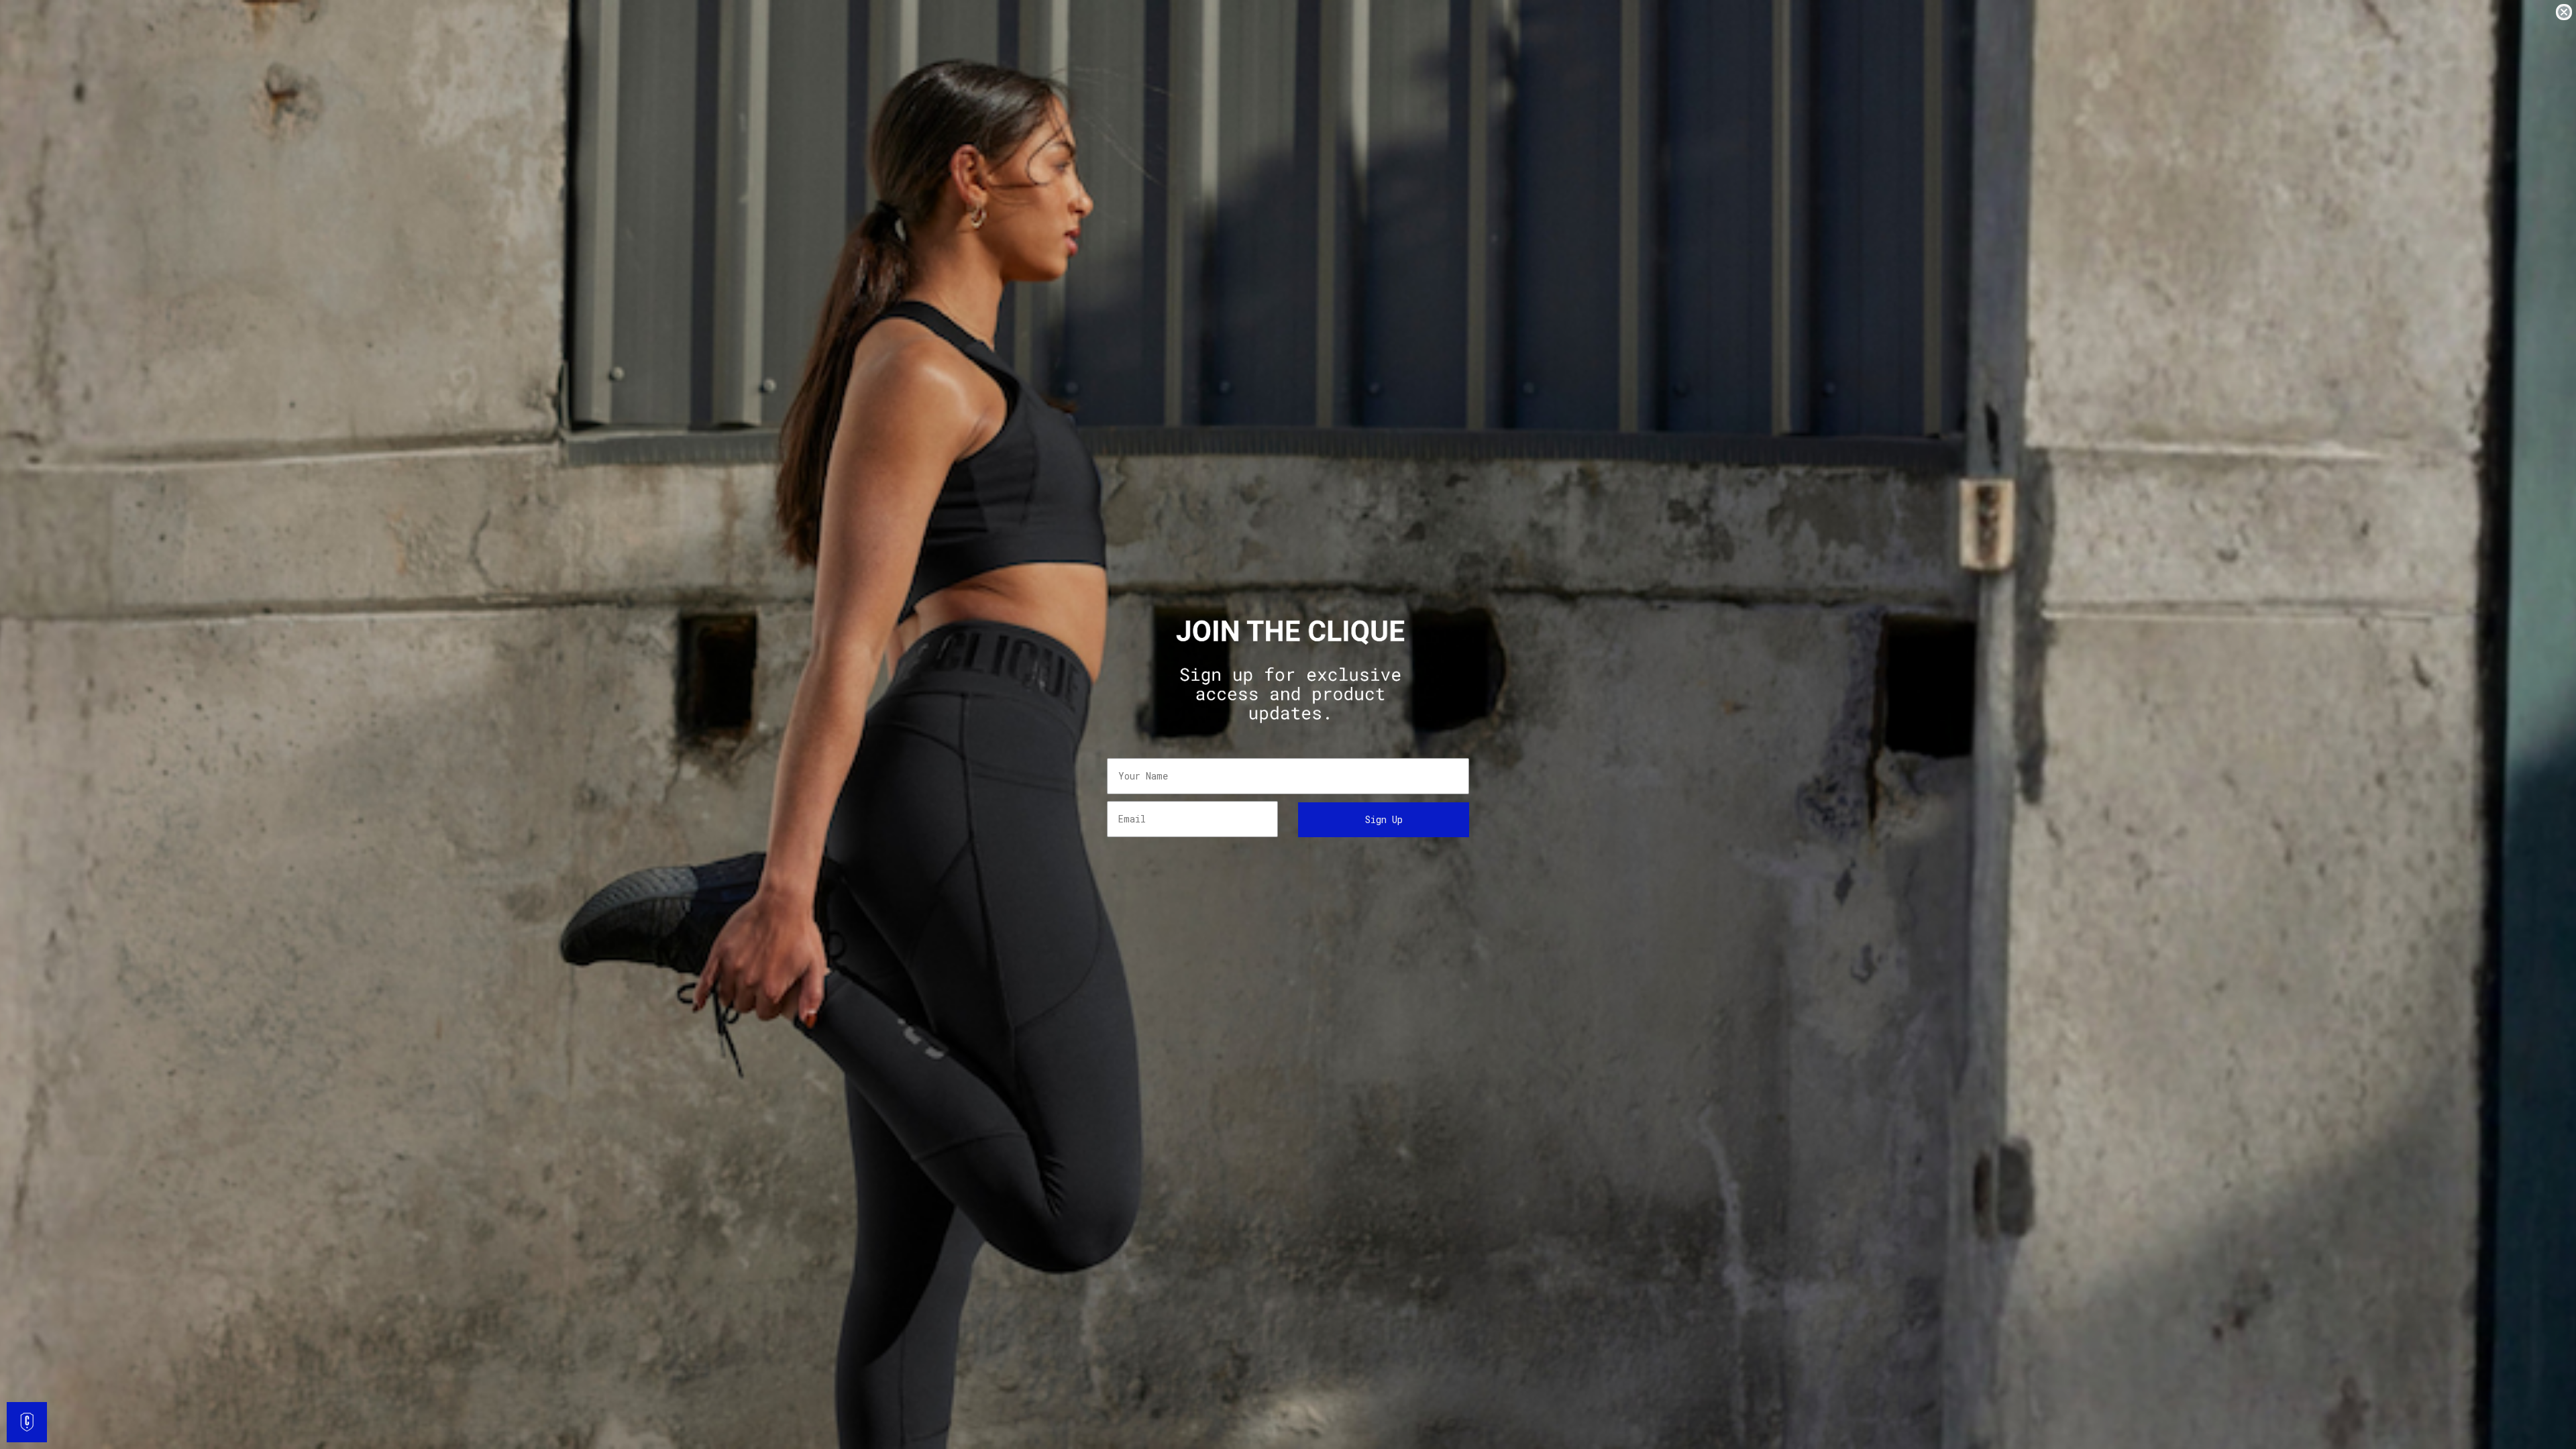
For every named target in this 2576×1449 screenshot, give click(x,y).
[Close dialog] (2564, 12)
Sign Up (1384, 819)
